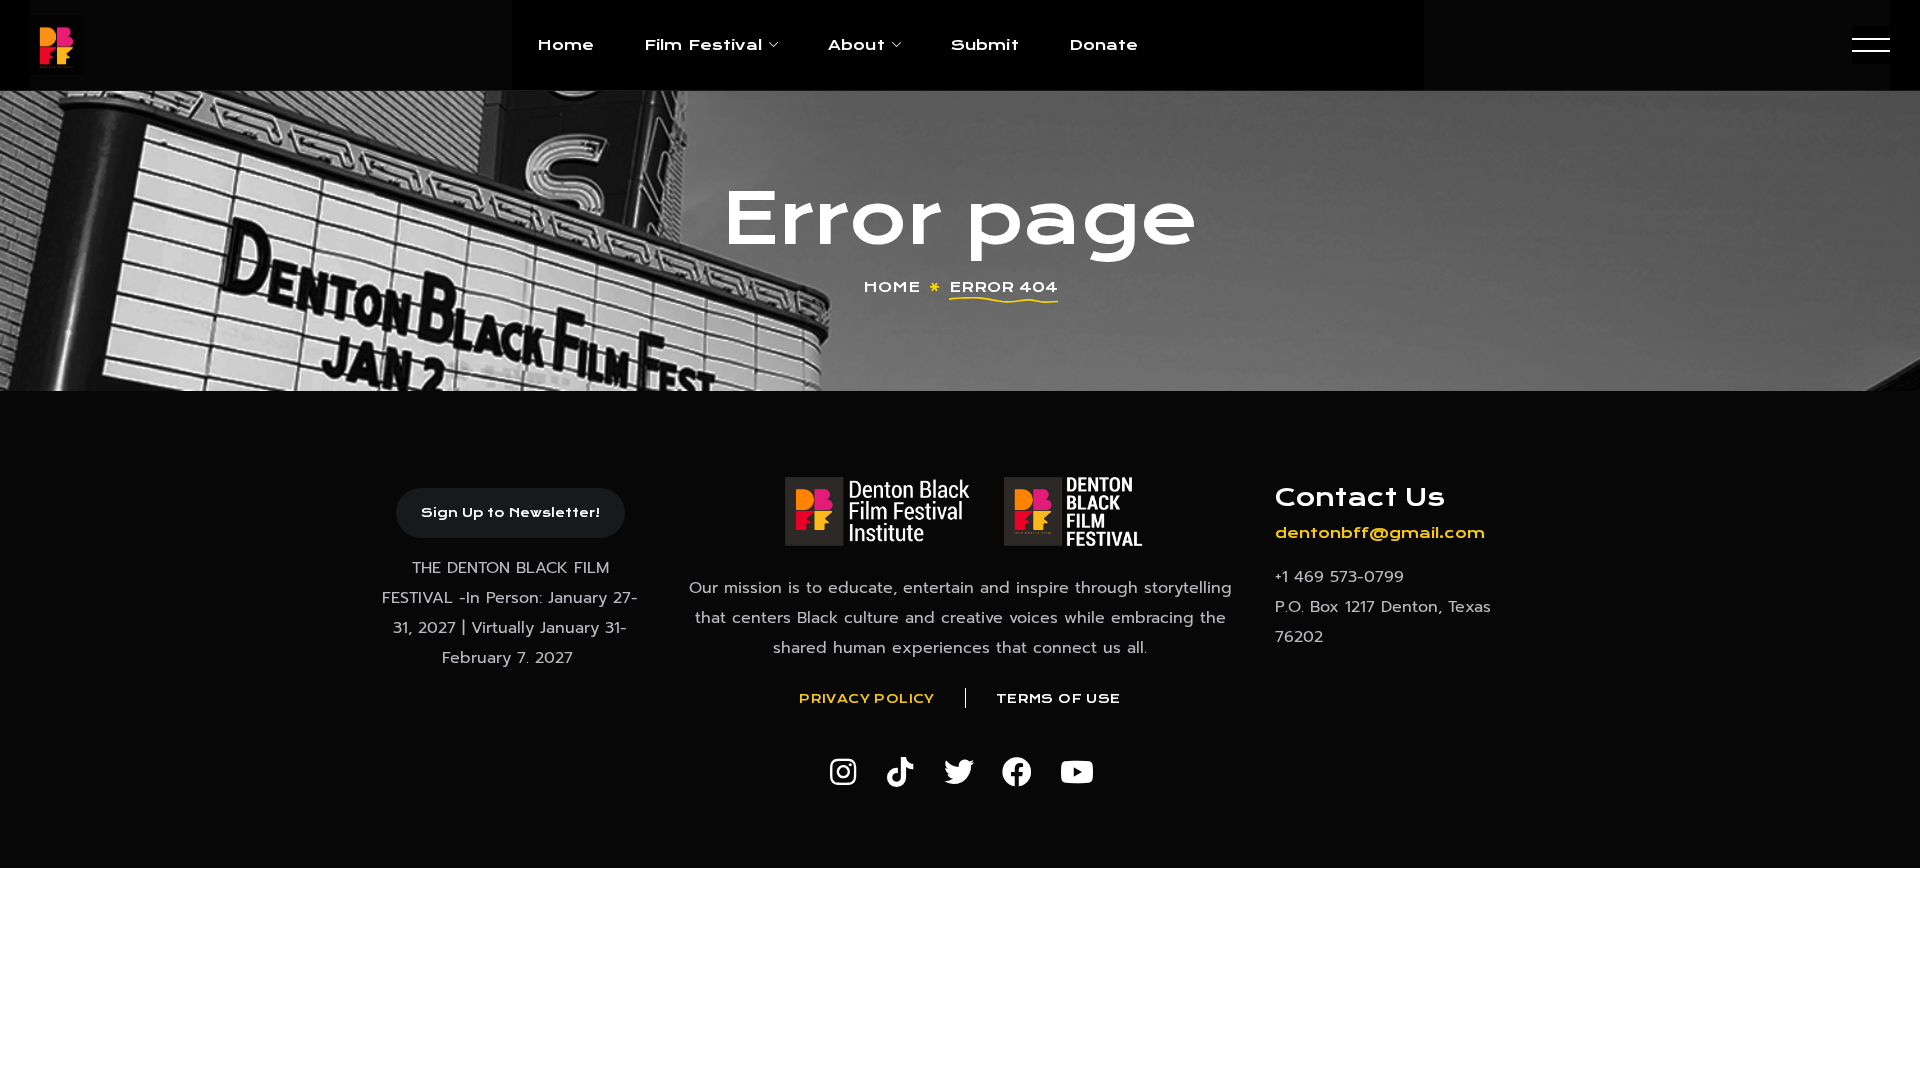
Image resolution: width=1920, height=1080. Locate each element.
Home (891, 287)
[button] (510, 513)
